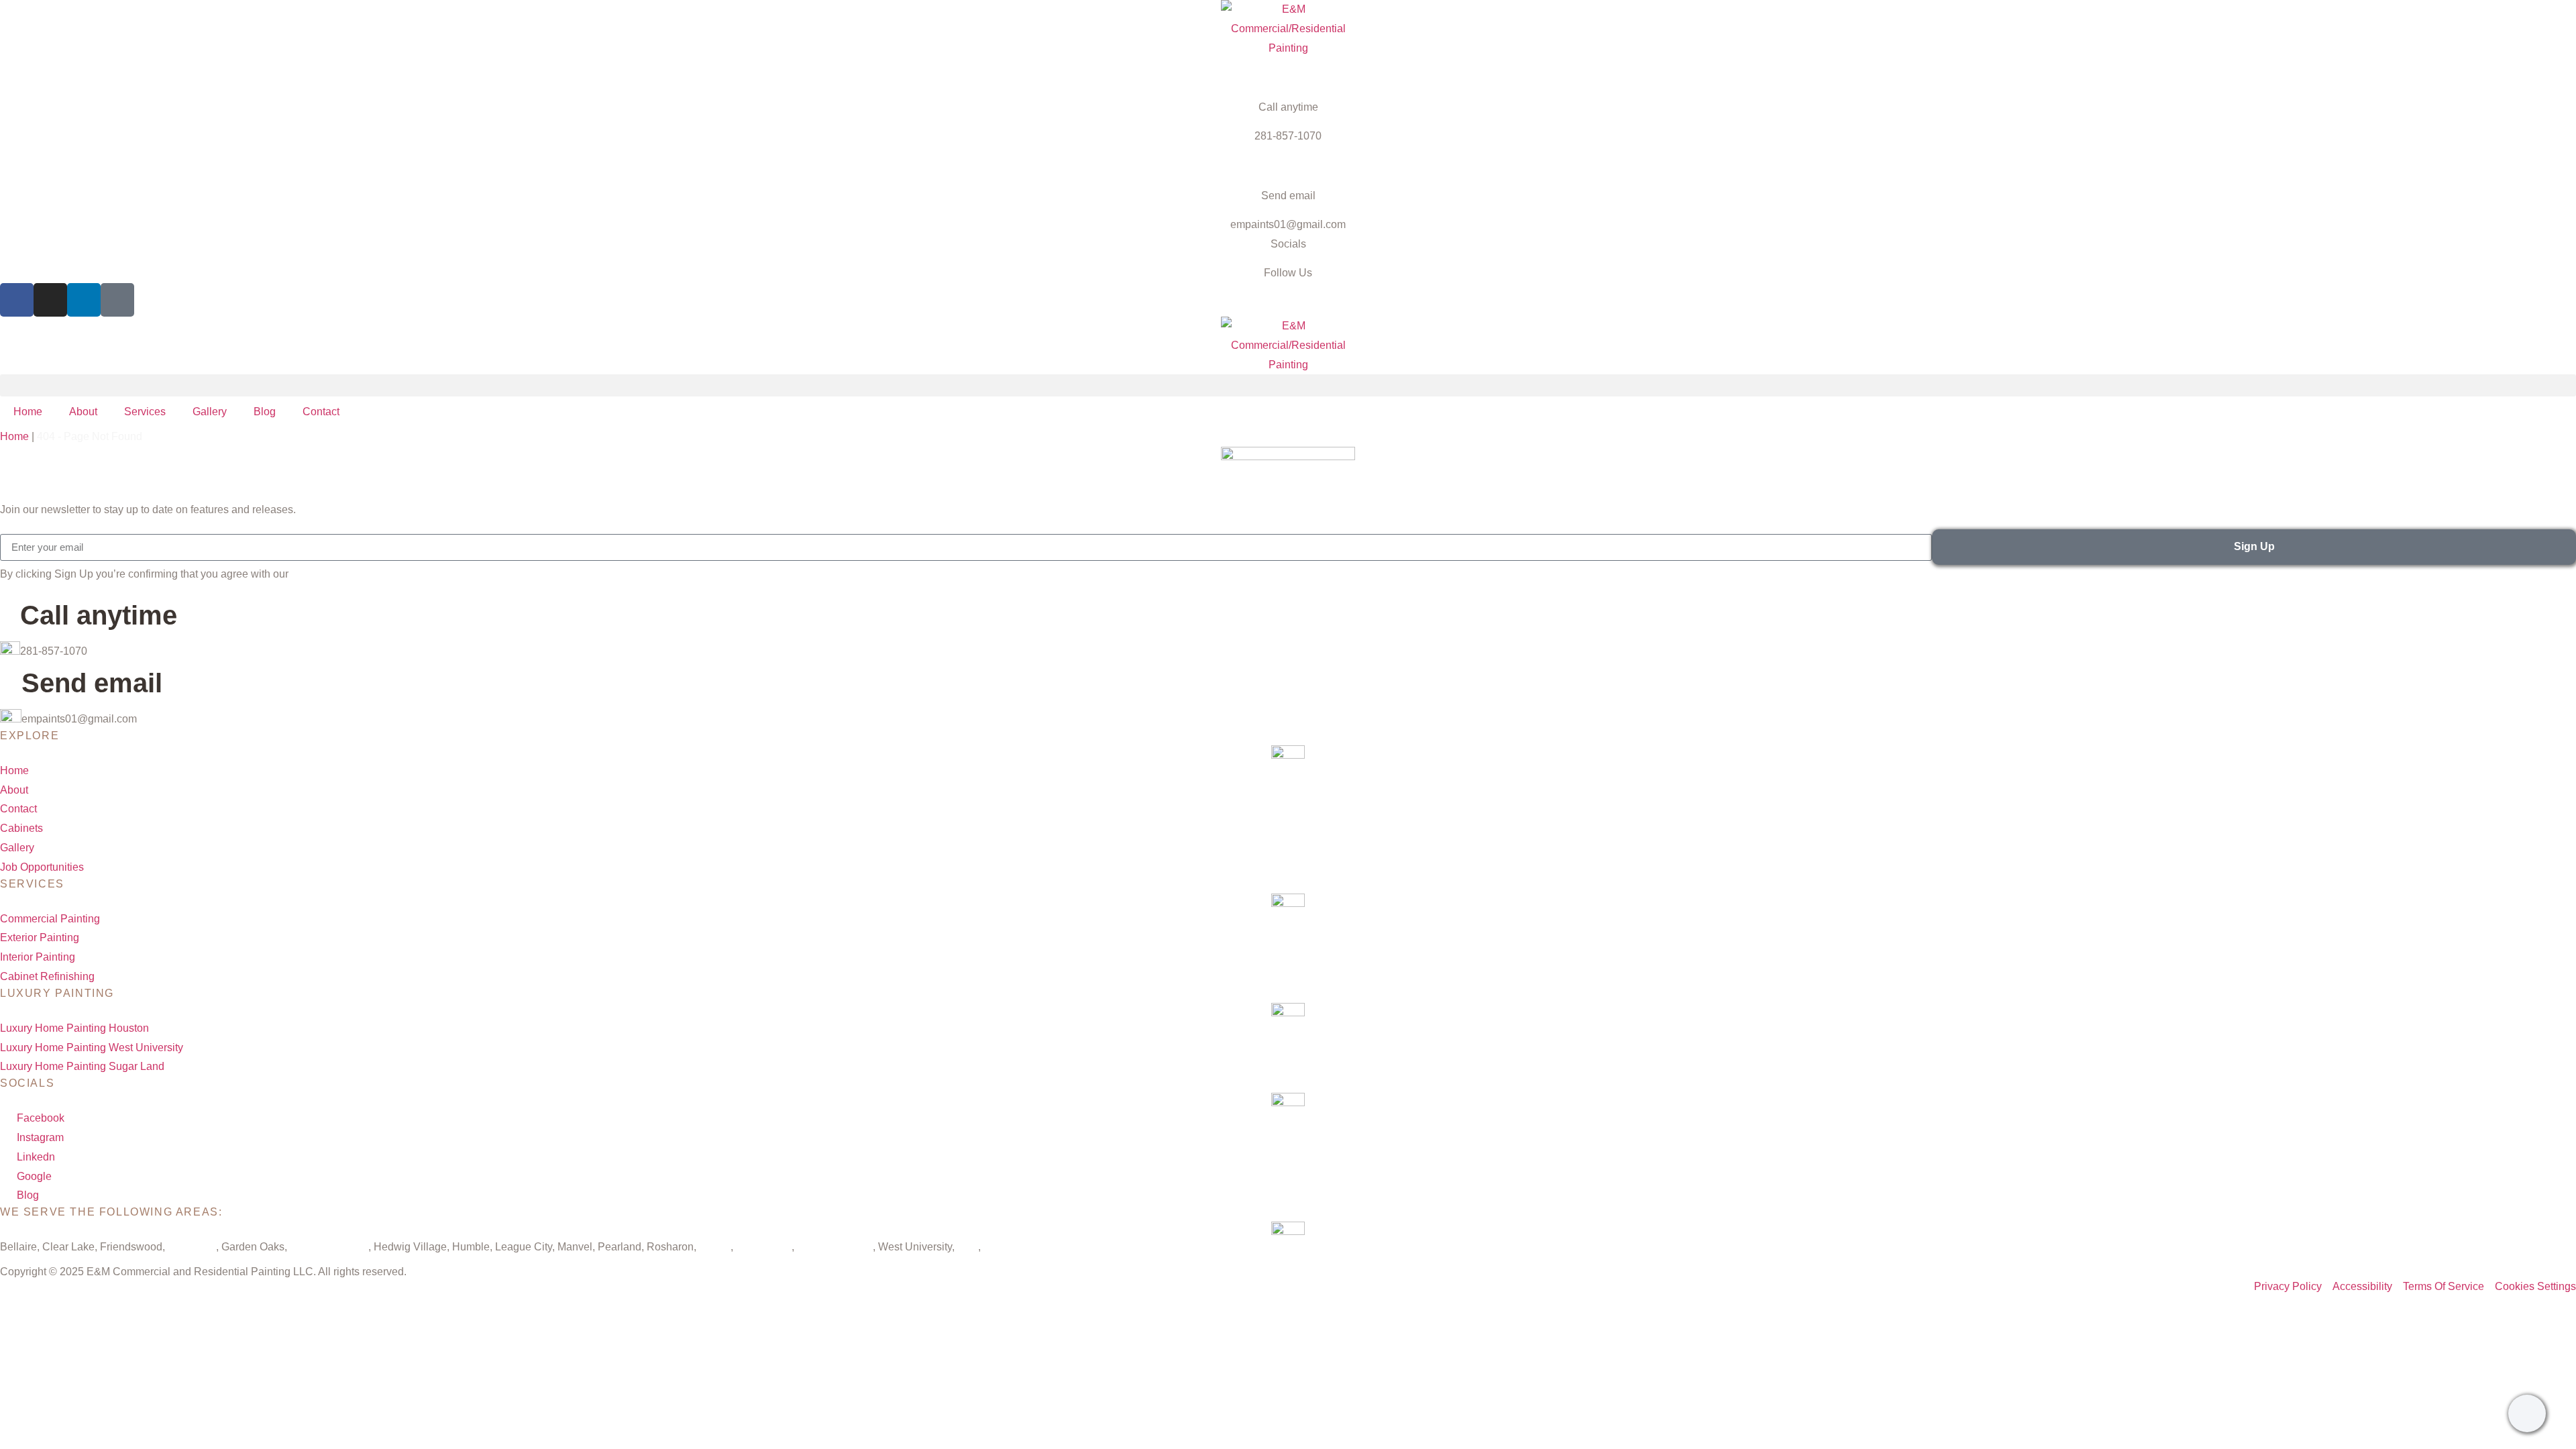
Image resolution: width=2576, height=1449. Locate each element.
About (83, 412)
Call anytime (1288, 107)
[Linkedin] (84, 300)
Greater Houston (329, 1247)
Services (145, 412)
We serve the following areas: (111, 1212)
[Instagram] (50, 300)
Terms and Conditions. (344, 574)
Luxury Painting (57, 993)
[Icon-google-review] (117, 300)
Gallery (210, 412)
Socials (1288, 244)
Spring (715, 1247)
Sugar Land (764, 1247)
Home (28, 412)
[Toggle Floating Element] (2527, 1413)
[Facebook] (17, 300)
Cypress (1003, 1247)
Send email (1288, 196)
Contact (321, 412)
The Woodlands (835, 1247)
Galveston (192, 1247)
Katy (968, 1247)
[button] (1288, 385)
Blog (265, 412)
